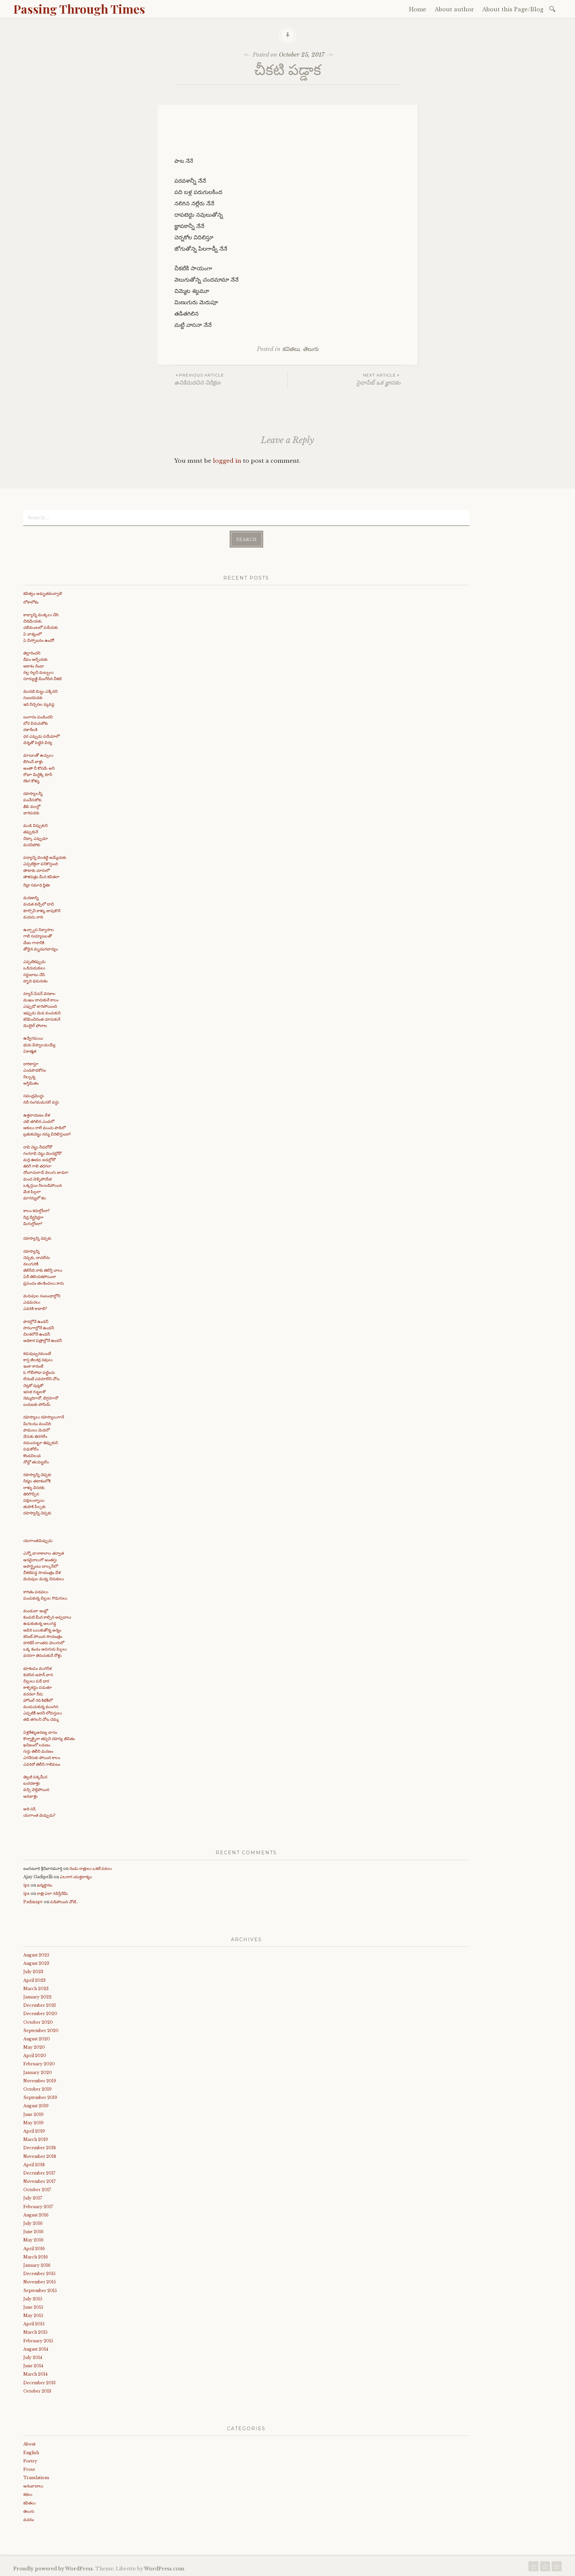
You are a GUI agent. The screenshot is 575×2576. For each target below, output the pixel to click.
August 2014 (36, 2349)
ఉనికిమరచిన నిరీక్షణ (199, 379)
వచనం (29, 2520)
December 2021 (40, 2005)
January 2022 (37, 1997)
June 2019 (33, 2114)
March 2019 (36, 2139)
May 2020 (34, 2047)
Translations (36, 2478)
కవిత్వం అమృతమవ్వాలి (43, 593)
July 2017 (33, 2198)
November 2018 (40, 2156)
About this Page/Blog (513, 9)
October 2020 (38, 2022)
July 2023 (33, 1972)
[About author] (545, 2568)
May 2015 (33, 2316)
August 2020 (37, 2039)
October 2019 (37, 2089)
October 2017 (37, 2190)
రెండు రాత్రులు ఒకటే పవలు (91, 1868)
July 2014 (33, 2357)
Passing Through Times (79, 9)
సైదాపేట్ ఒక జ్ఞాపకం (379, 379)
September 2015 (40, 2291)
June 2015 (33, 2307)
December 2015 (39, 2274)
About (29, 2444)
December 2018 (40, 2148)
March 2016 (36, 2257)
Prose (29, 2469)
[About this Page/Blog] (557, 2568)
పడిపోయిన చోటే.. (64, 1902)
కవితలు (291, 349)
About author (454, 9)
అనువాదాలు (33, 2486)
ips (26, 1885)
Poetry (30, 2461)
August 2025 (36, 1955)
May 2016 (33, 2240)
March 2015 (35, 2332)
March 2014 (35, 2374)
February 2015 (38, 2341)
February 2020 (39, 2064)
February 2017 (38, 2207)
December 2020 (40, 2014)
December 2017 (39, 2173)
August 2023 (36, 1963)
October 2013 (37, 2391)
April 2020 (35, 2056)
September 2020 (41, 2031)
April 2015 (34, 2324)
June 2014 (33, 2366)
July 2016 (33, 2223)
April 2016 (34, 2249)
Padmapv (33, 1902)
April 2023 (34, 1980)
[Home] (533, 2568)
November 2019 (40, 2081)
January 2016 (37, 2265)
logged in (227, 461)
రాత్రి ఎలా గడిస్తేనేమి (52, 1893)
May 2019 (33, 2123)
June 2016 (33, 2232)
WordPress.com (164, 2569)
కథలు (28, 2494)
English (31, 2453)
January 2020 (38, 2072)
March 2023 (36, 1989)
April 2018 (34, 2165)
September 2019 (40, 2097)
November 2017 (39, 2181)
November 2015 (40, 2282)
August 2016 (36, 2215)
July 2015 (33, 2299)
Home (418, 9)
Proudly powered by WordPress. (54, 2569)
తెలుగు (311, 349)
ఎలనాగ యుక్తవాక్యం (76, 1877)
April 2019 (34, 2131)
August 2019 (36, 2106)
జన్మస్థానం (45, 1885)
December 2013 (39, 2383)
